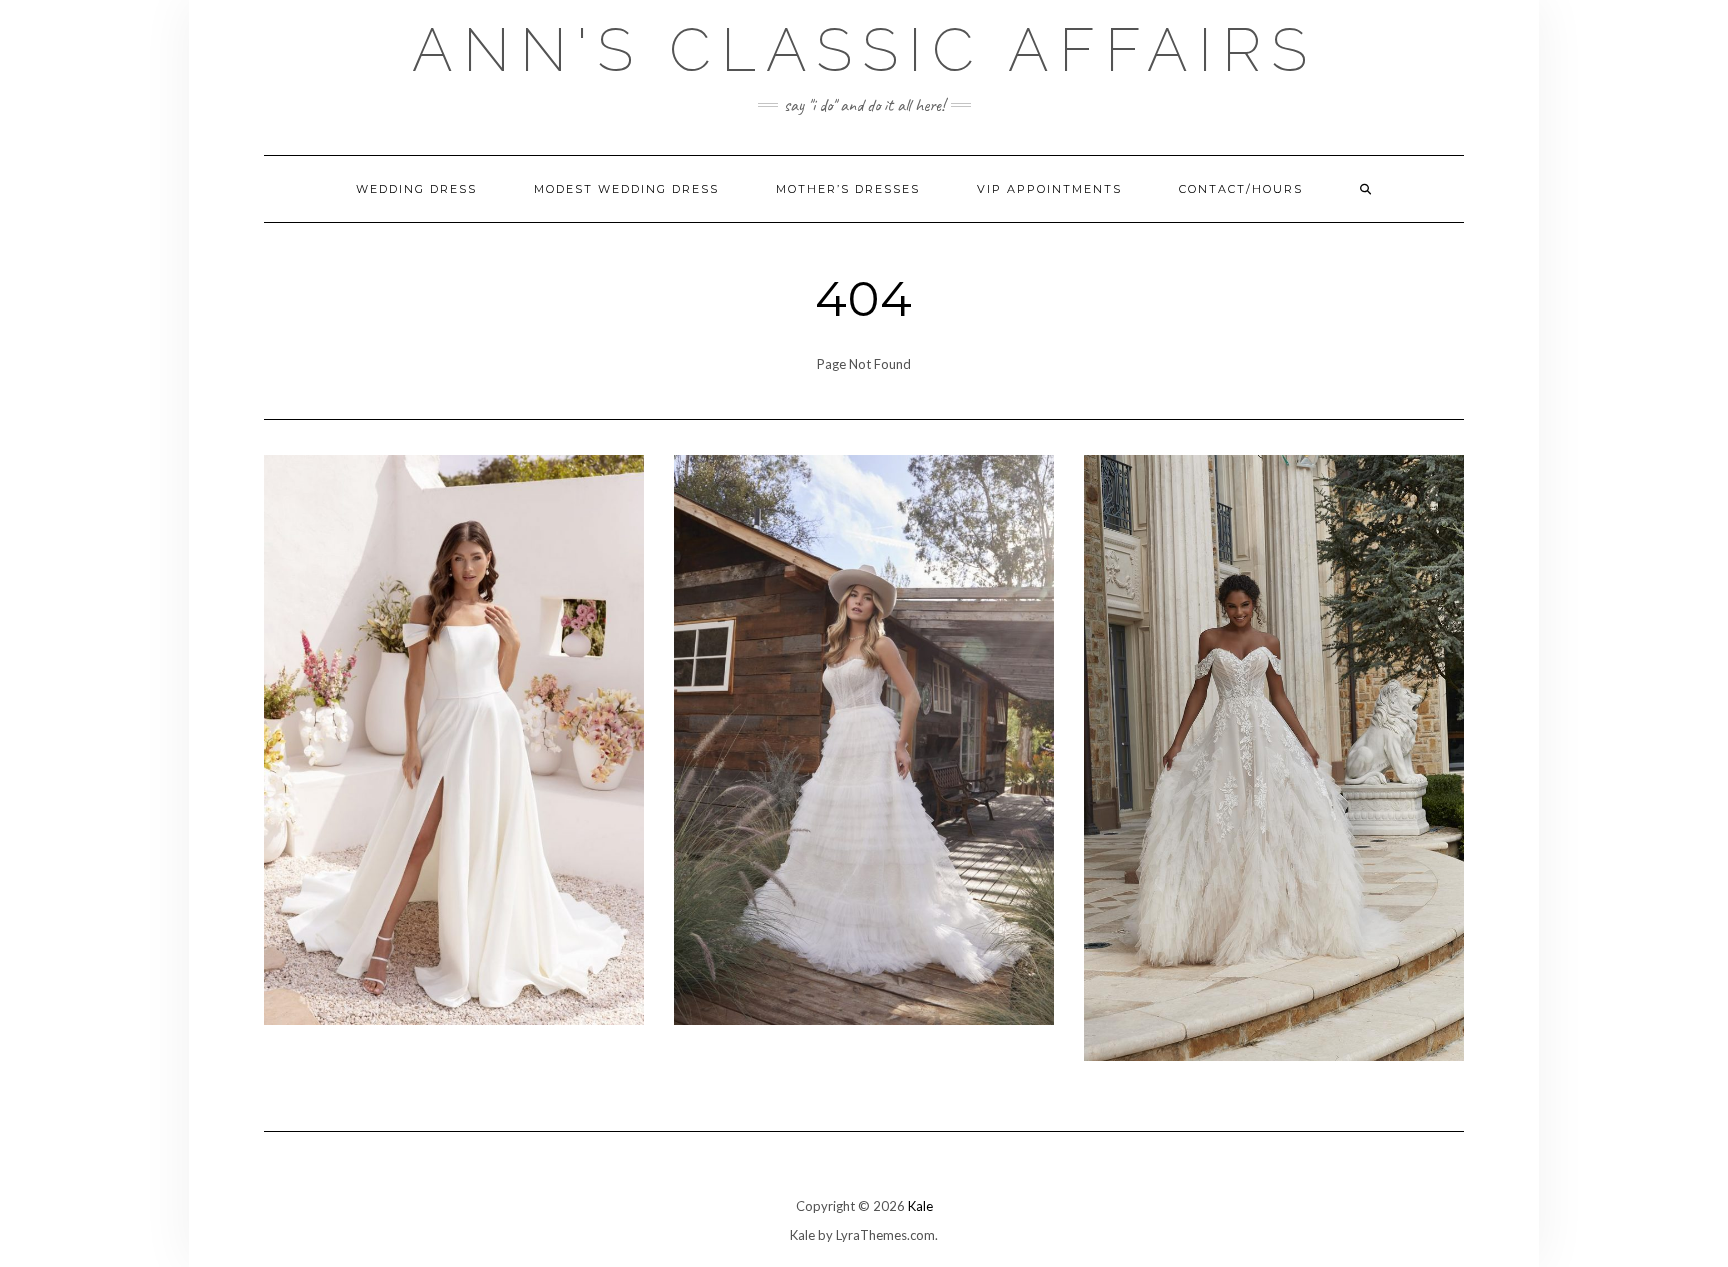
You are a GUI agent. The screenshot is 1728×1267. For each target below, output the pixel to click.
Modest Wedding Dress (626, 189)
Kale (920, 1206)
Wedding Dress (416, 189)
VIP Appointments (1049, 189)
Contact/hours (1241, 189)
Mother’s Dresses (848, 189)
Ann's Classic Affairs (864, 50)
